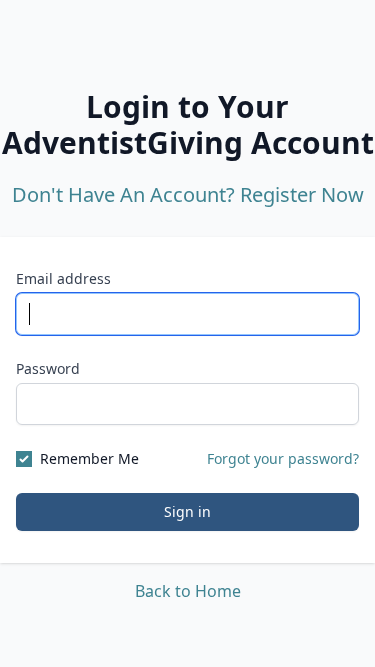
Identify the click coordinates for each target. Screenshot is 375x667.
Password (48, 368)
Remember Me (89, 458)
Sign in (187, 511)
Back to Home (188, 591)
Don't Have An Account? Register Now (188, 194)
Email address (63, 278)
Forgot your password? (283, 458)
